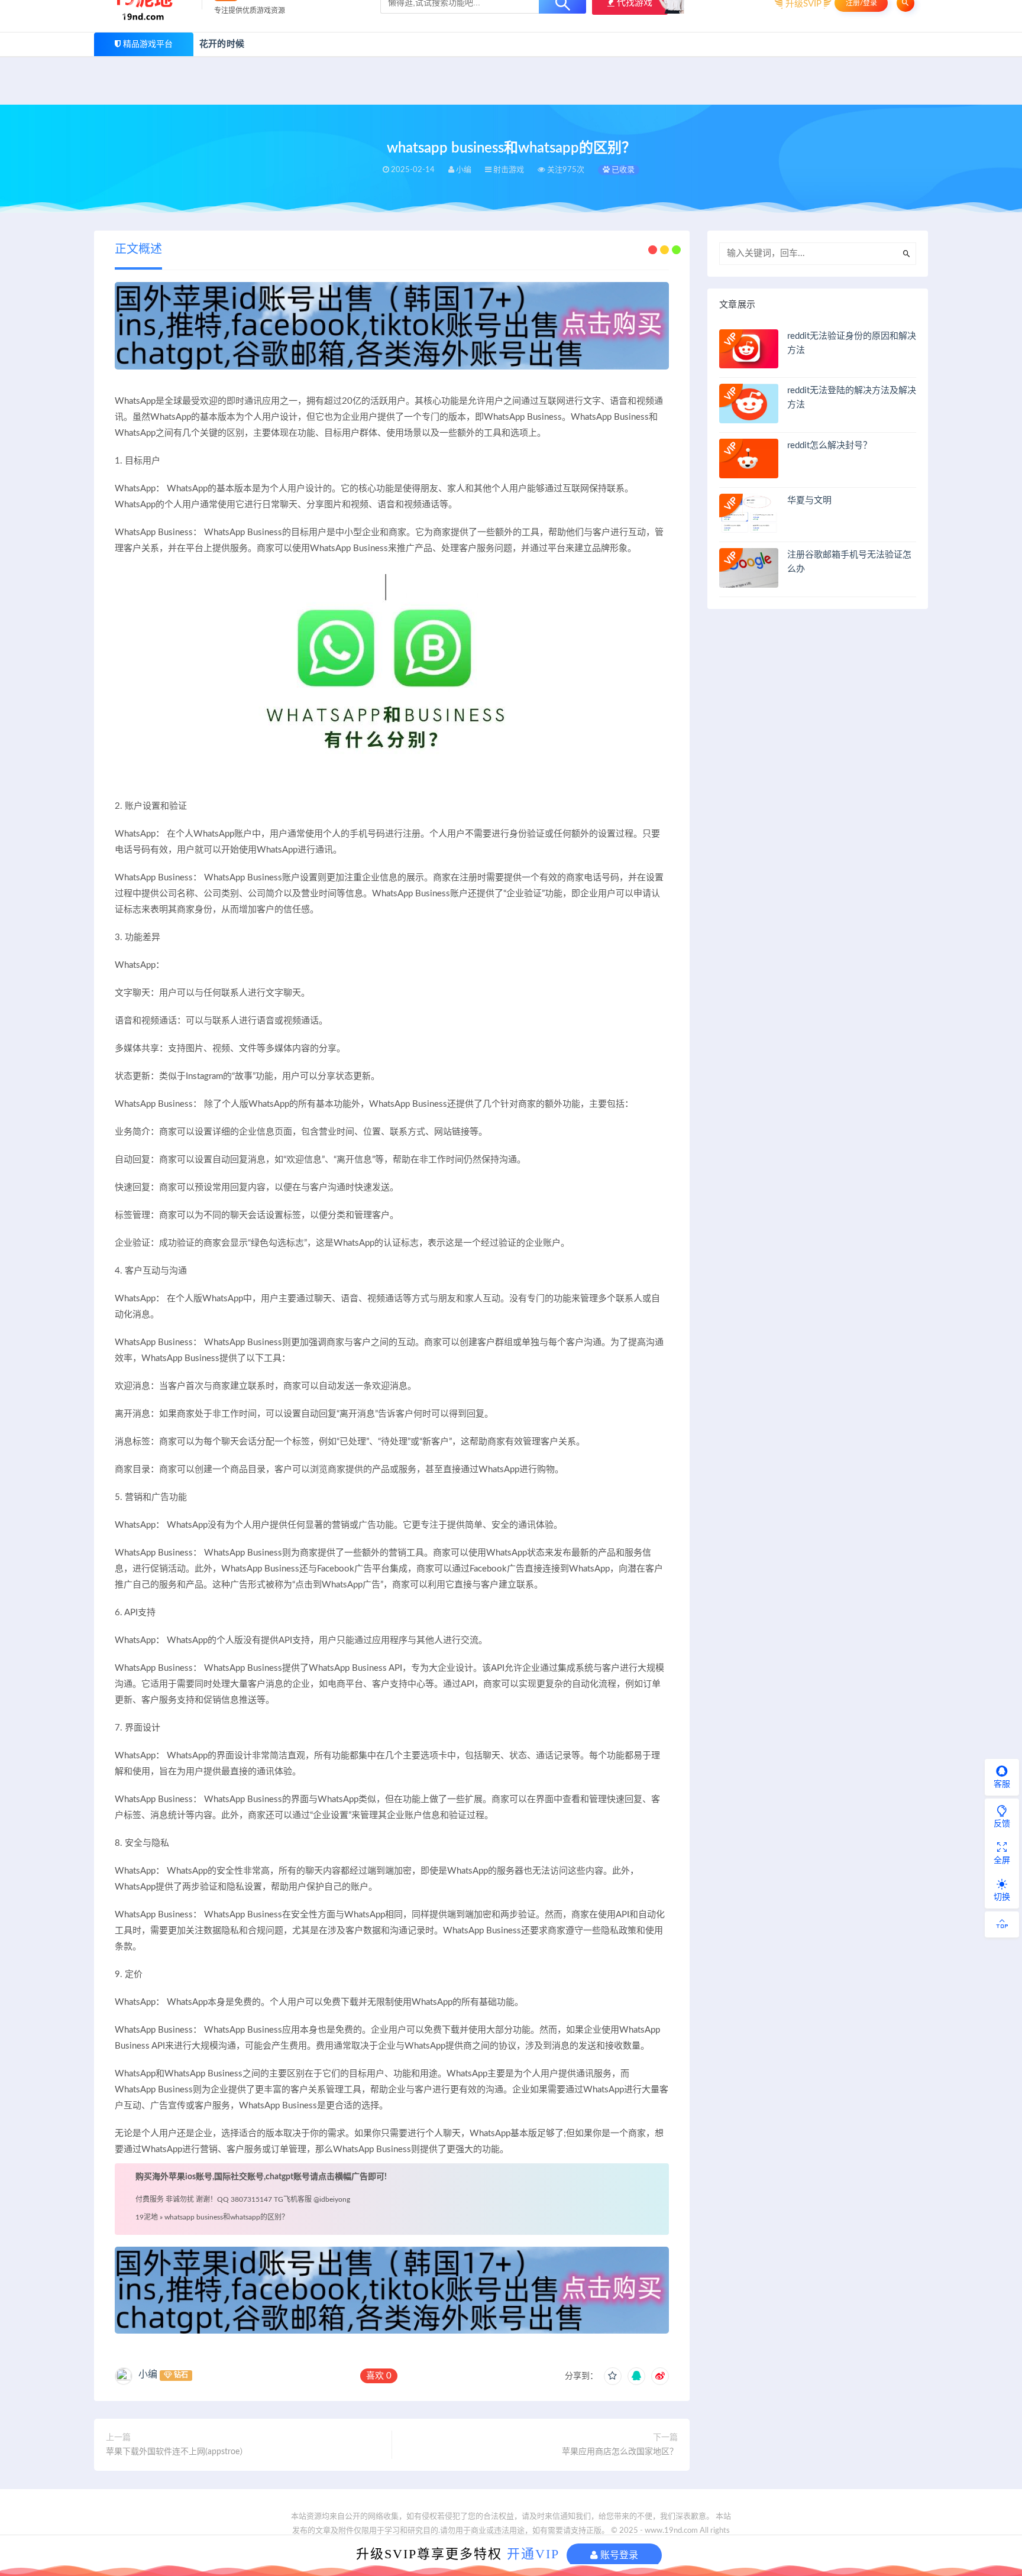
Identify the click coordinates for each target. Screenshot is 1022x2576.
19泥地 (147, 2217)
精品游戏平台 (148, 44)
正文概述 (138, 250)
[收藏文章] (613, 2376)
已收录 (622, 170)
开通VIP (533, 2554)
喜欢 (379, 2376)
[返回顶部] (1002, 1924)
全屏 (1002, 1861)
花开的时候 (222, 44)
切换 (1002, 1897)
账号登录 (618, 2555)
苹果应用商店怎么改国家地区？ (620, 2452)
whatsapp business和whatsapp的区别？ (227, 2217)
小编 (148, 2374)
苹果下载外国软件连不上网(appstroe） (177, 2452)
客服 (1002, 1784)
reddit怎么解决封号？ (829, 445)
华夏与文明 (809, 500)
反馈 (1002, 1824)
